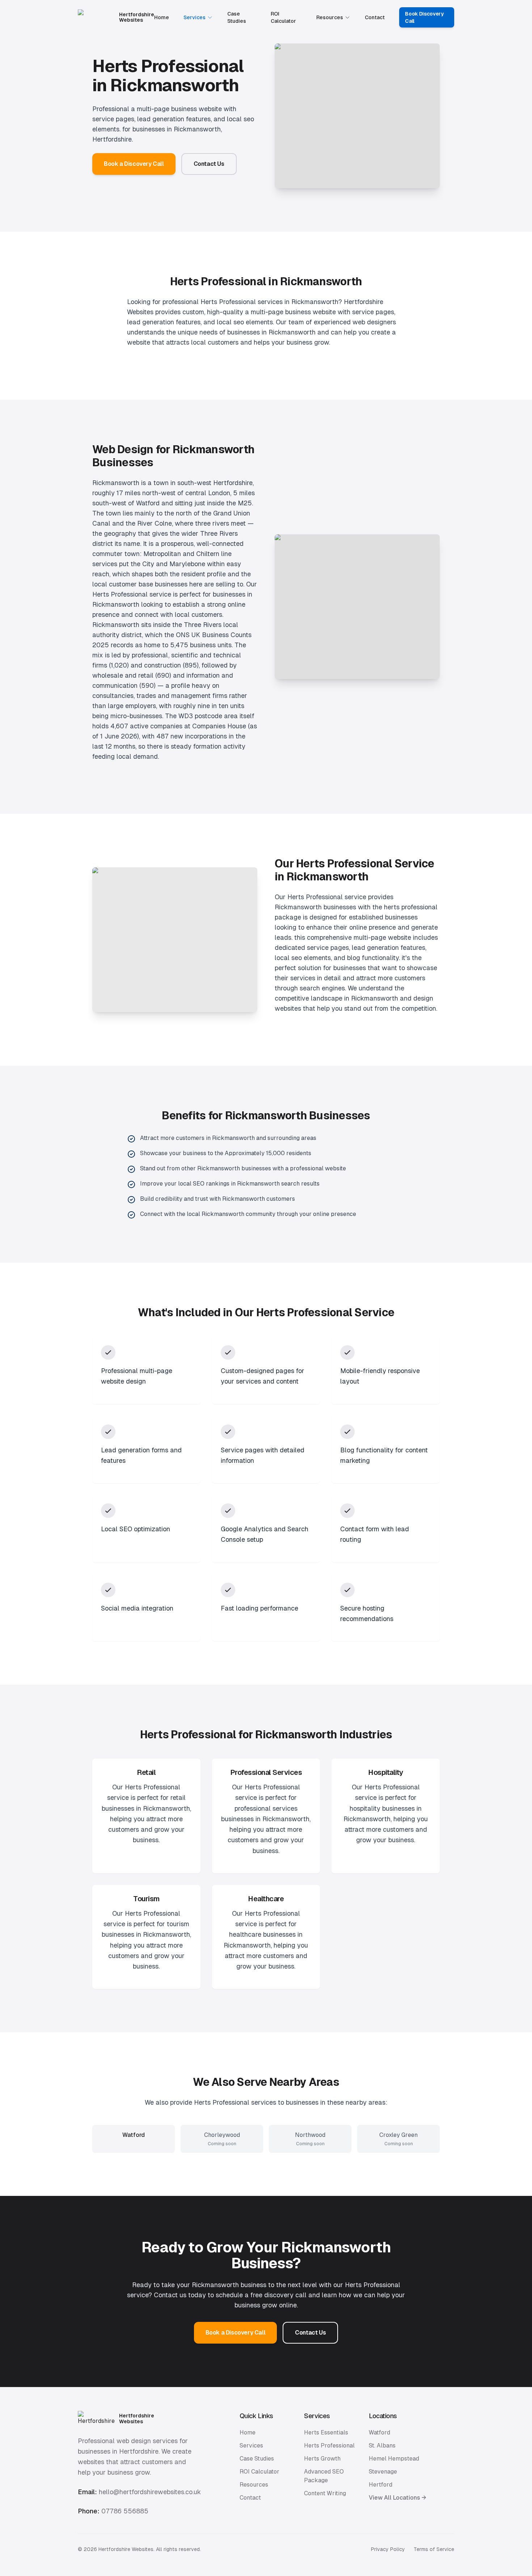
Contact (375, 17)
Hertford (381, 2485)
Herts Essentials (326, 2432)
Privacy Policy (388, 2549)
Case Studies (237, 17)
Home (162, 17)
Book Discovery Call (424, 17)
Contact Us (209, 164)
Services (195, 17)
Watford (379, 2432)
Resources (330, 17)
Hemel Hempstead (394, 2459)
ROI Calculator (283, 17)
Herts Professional (329, 2445)
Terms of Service (434, 2549)
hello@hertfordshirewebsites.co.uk (150, 2492)
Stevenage (383, 2472)
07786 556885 (125, 2511)
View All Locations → (398, 2498)
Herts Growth (322, 2459)
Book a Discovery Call (134, 164)
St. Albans (382, 2445)
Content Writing (325, 2493)
